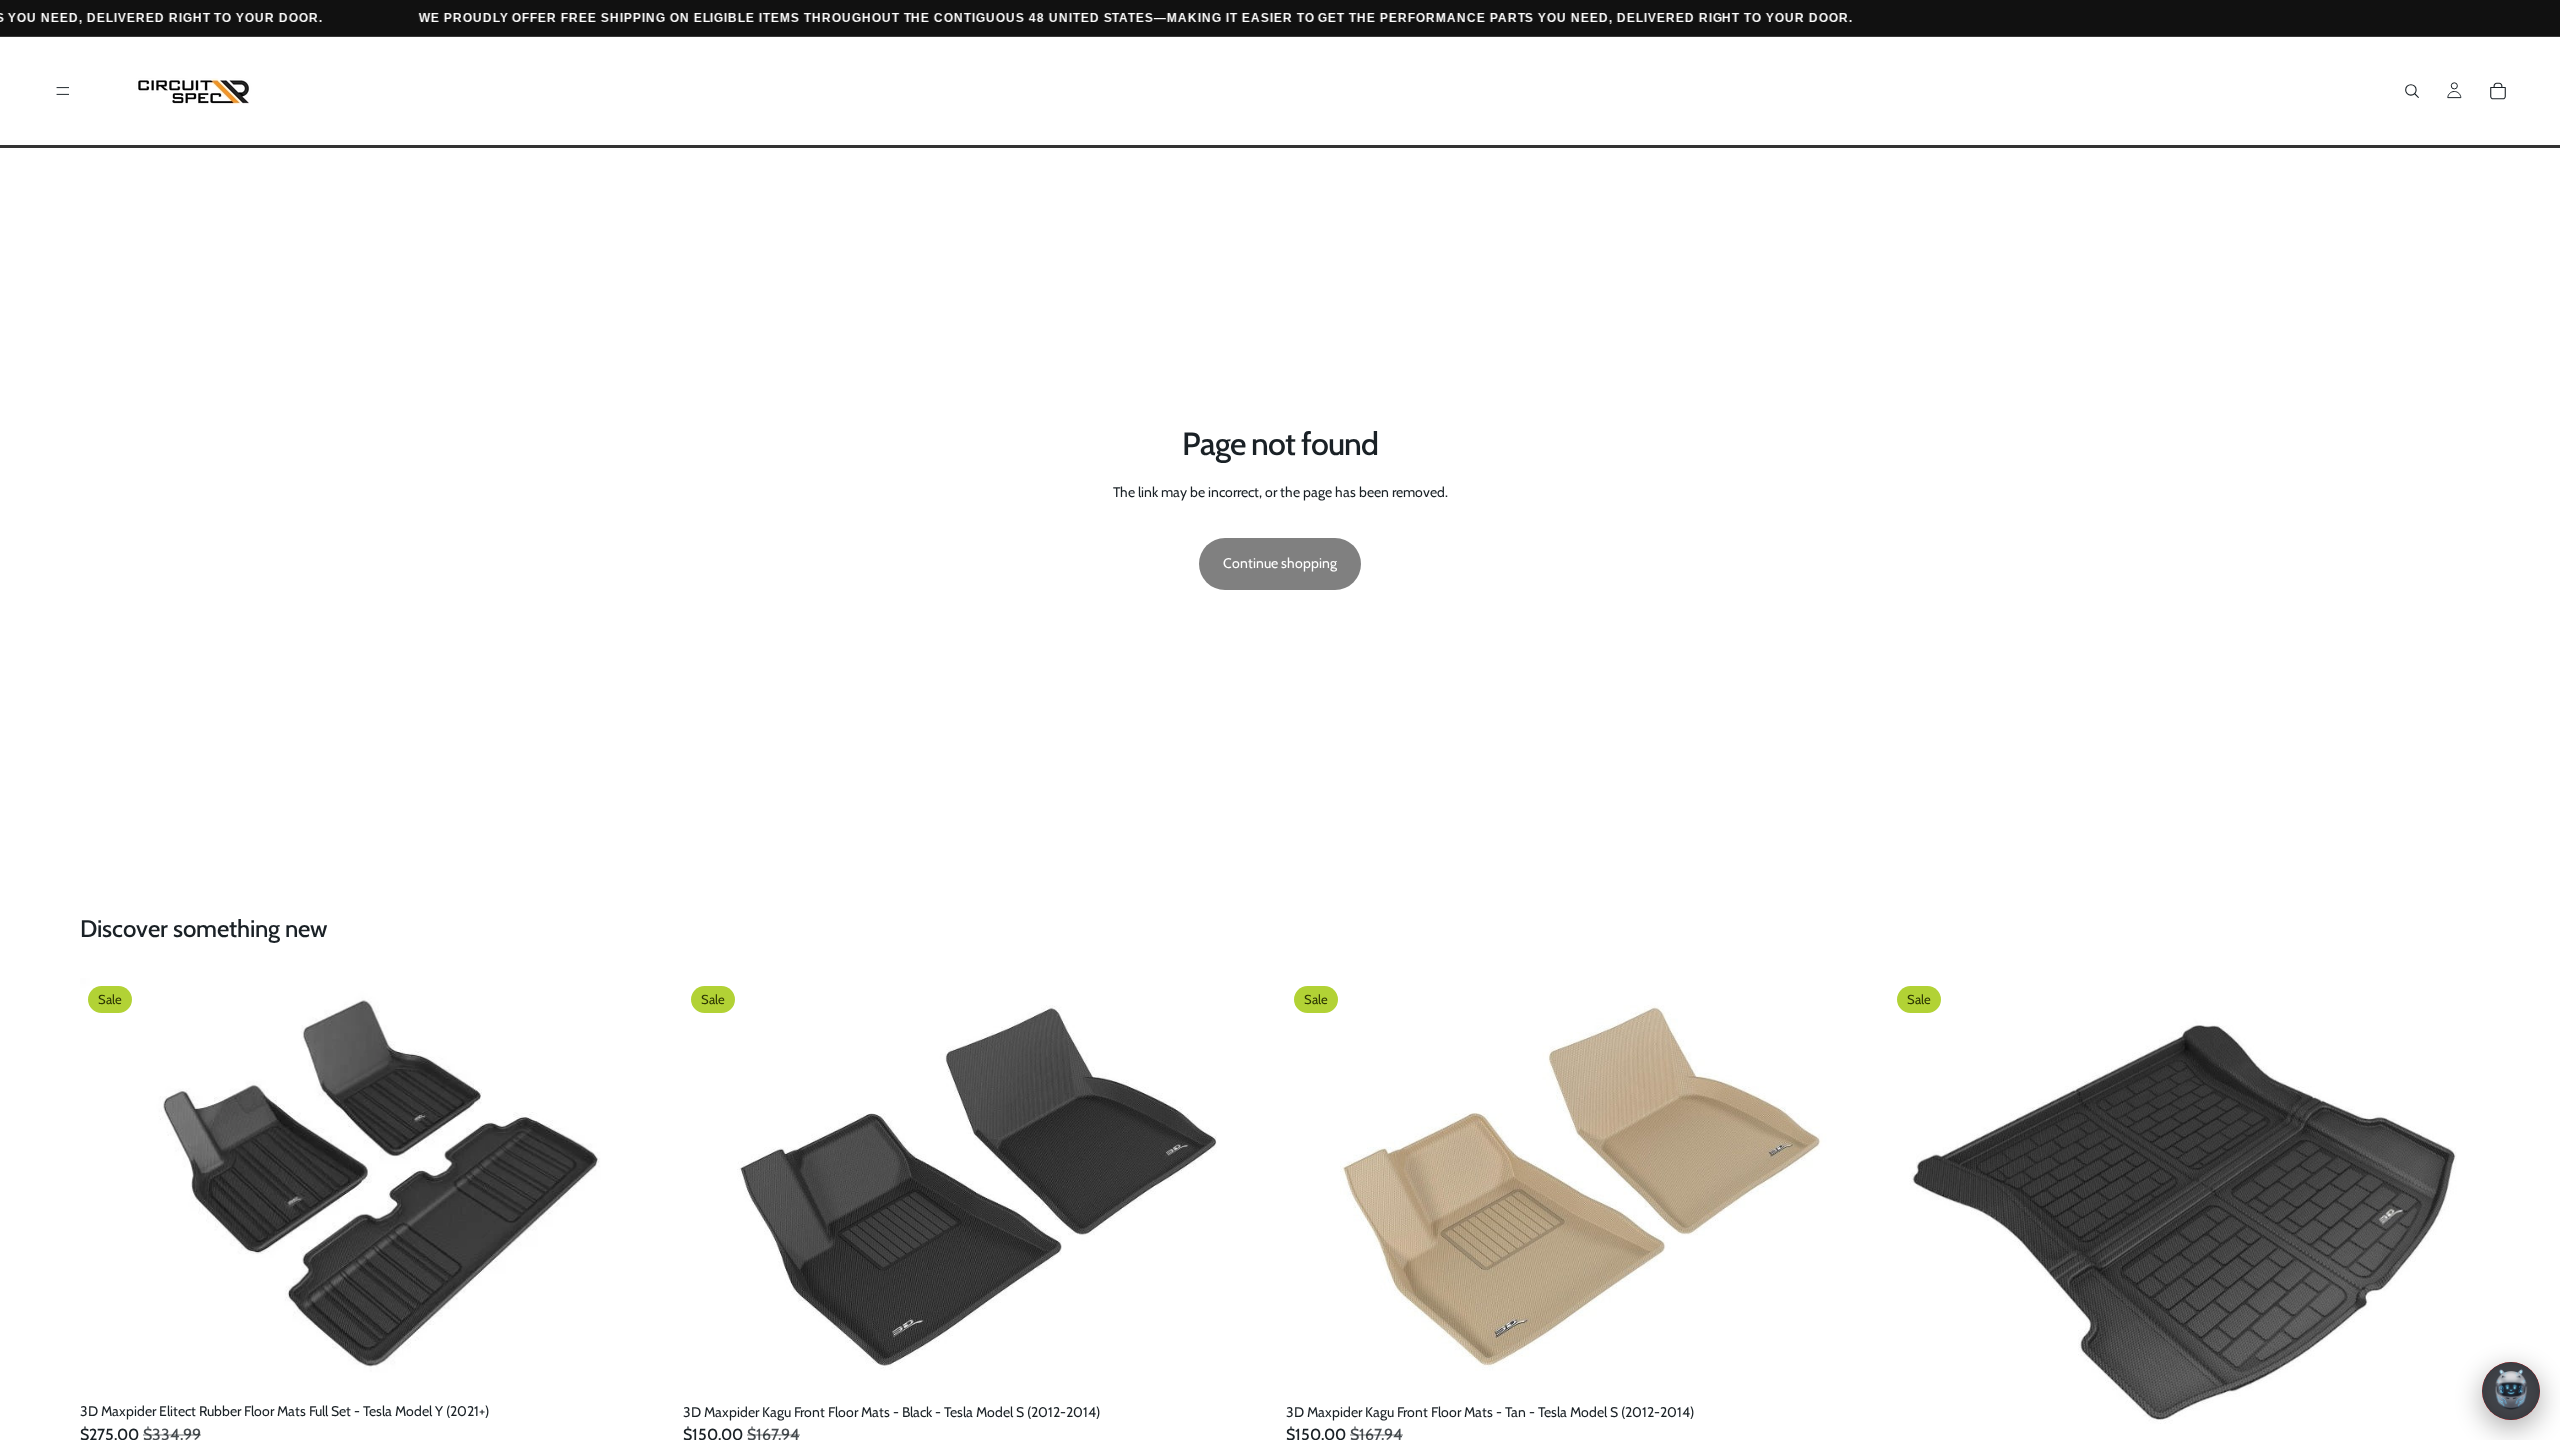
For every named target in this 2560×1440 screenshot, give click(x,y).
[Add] (640, 1363)
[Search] (2412, 91)
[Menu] (63, 91)
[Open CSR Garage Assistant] (2511, 1391)
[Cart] (2498, 91)
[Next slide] (641, 1186)
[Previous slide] (110, 1186)
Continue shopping (1280, 563)
